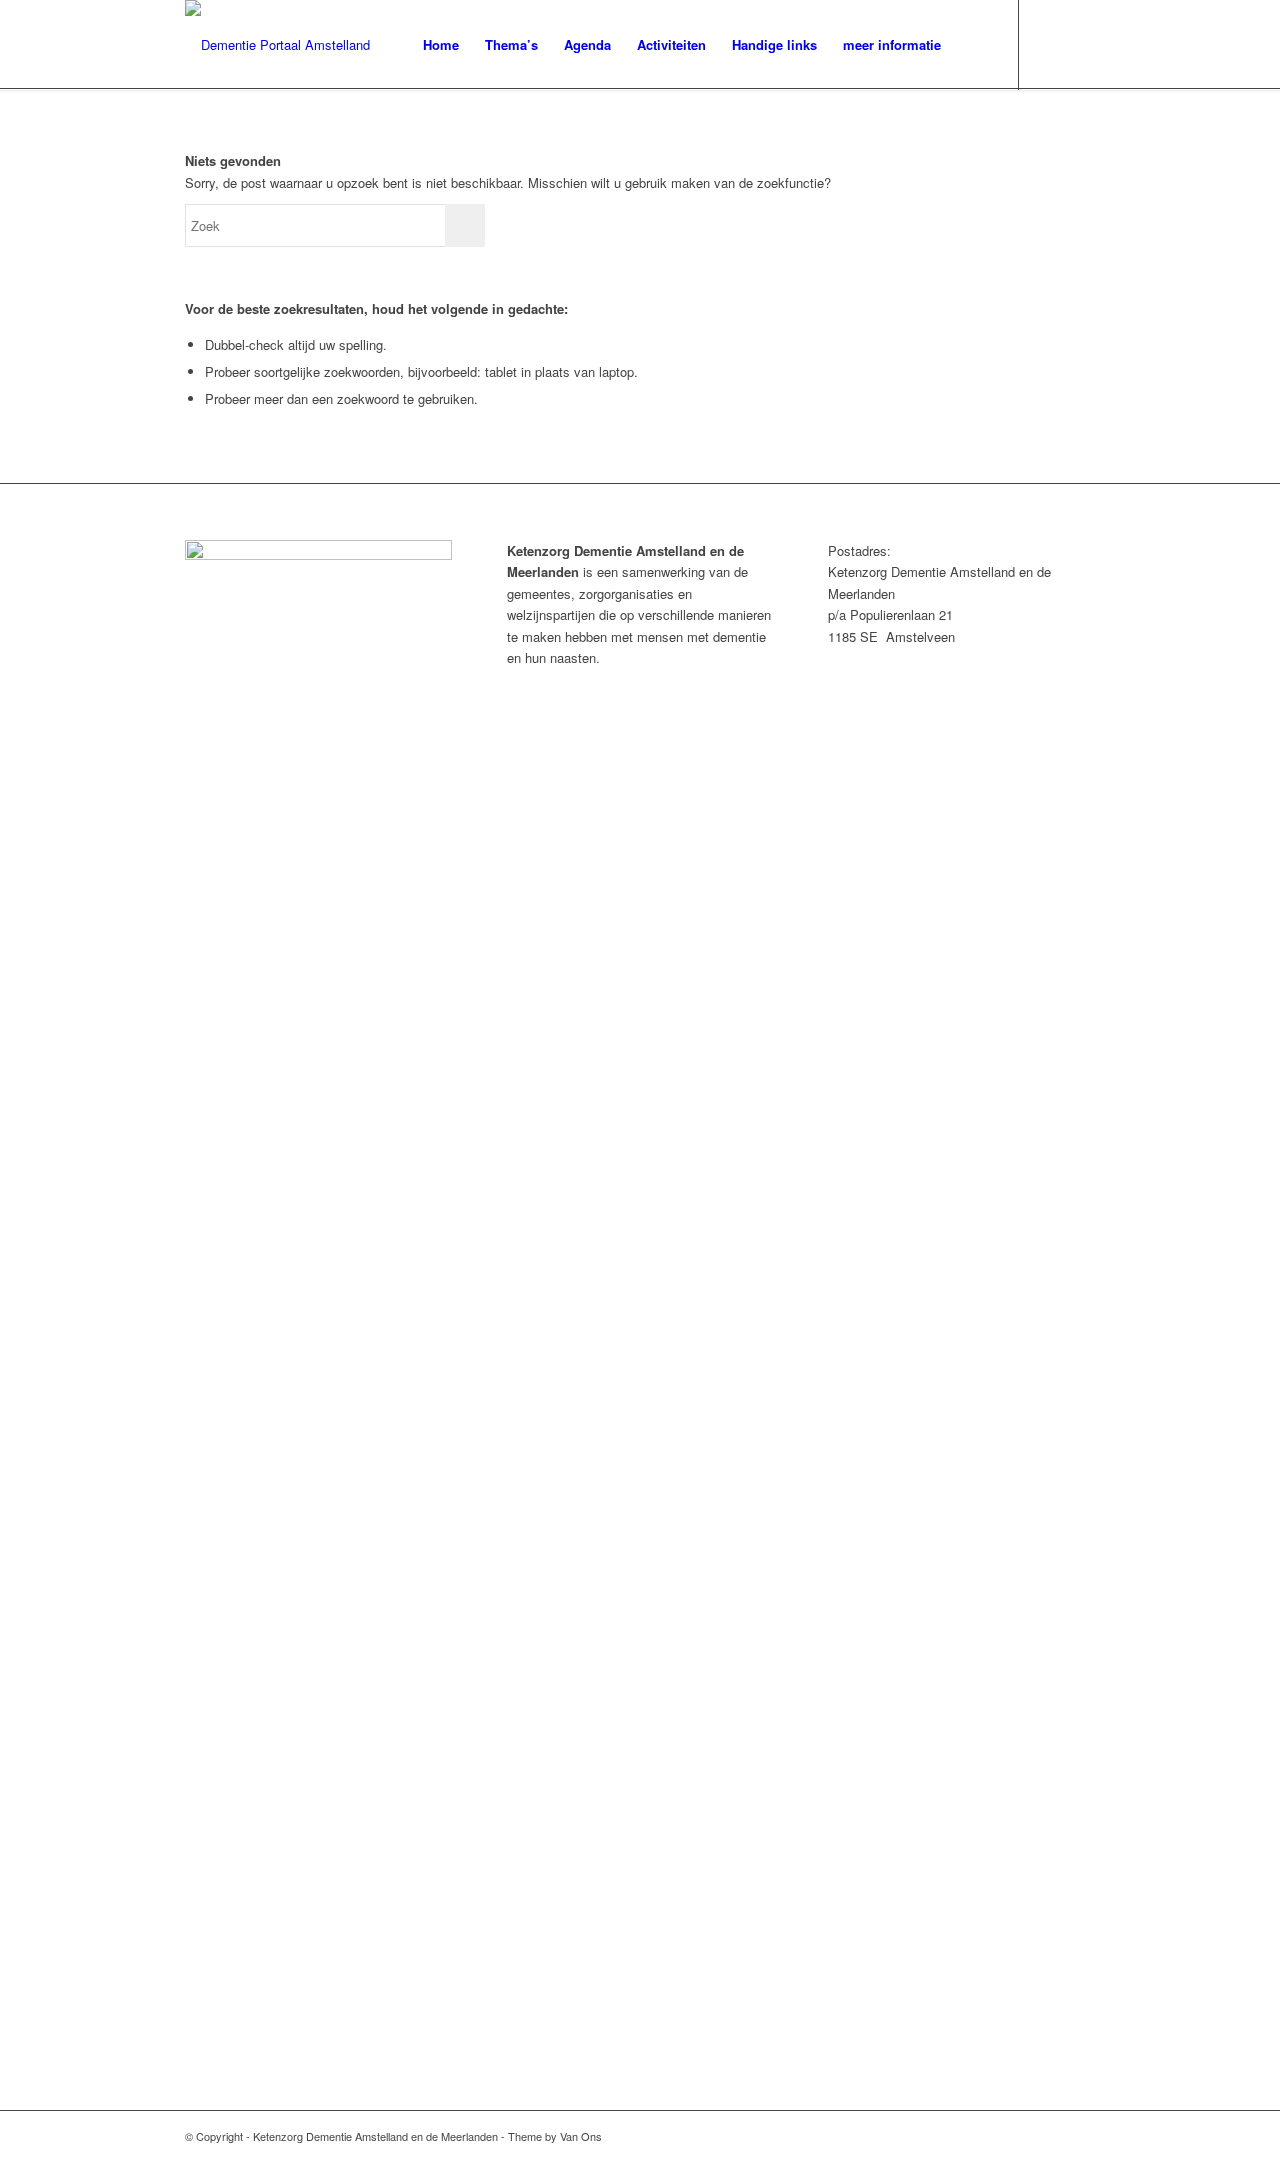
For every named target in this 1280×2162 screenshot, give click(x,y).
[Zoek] (973, 45)
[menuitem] (441, 45)
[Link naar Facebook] (1050, 44)
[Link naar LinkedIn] (1080, 44)
